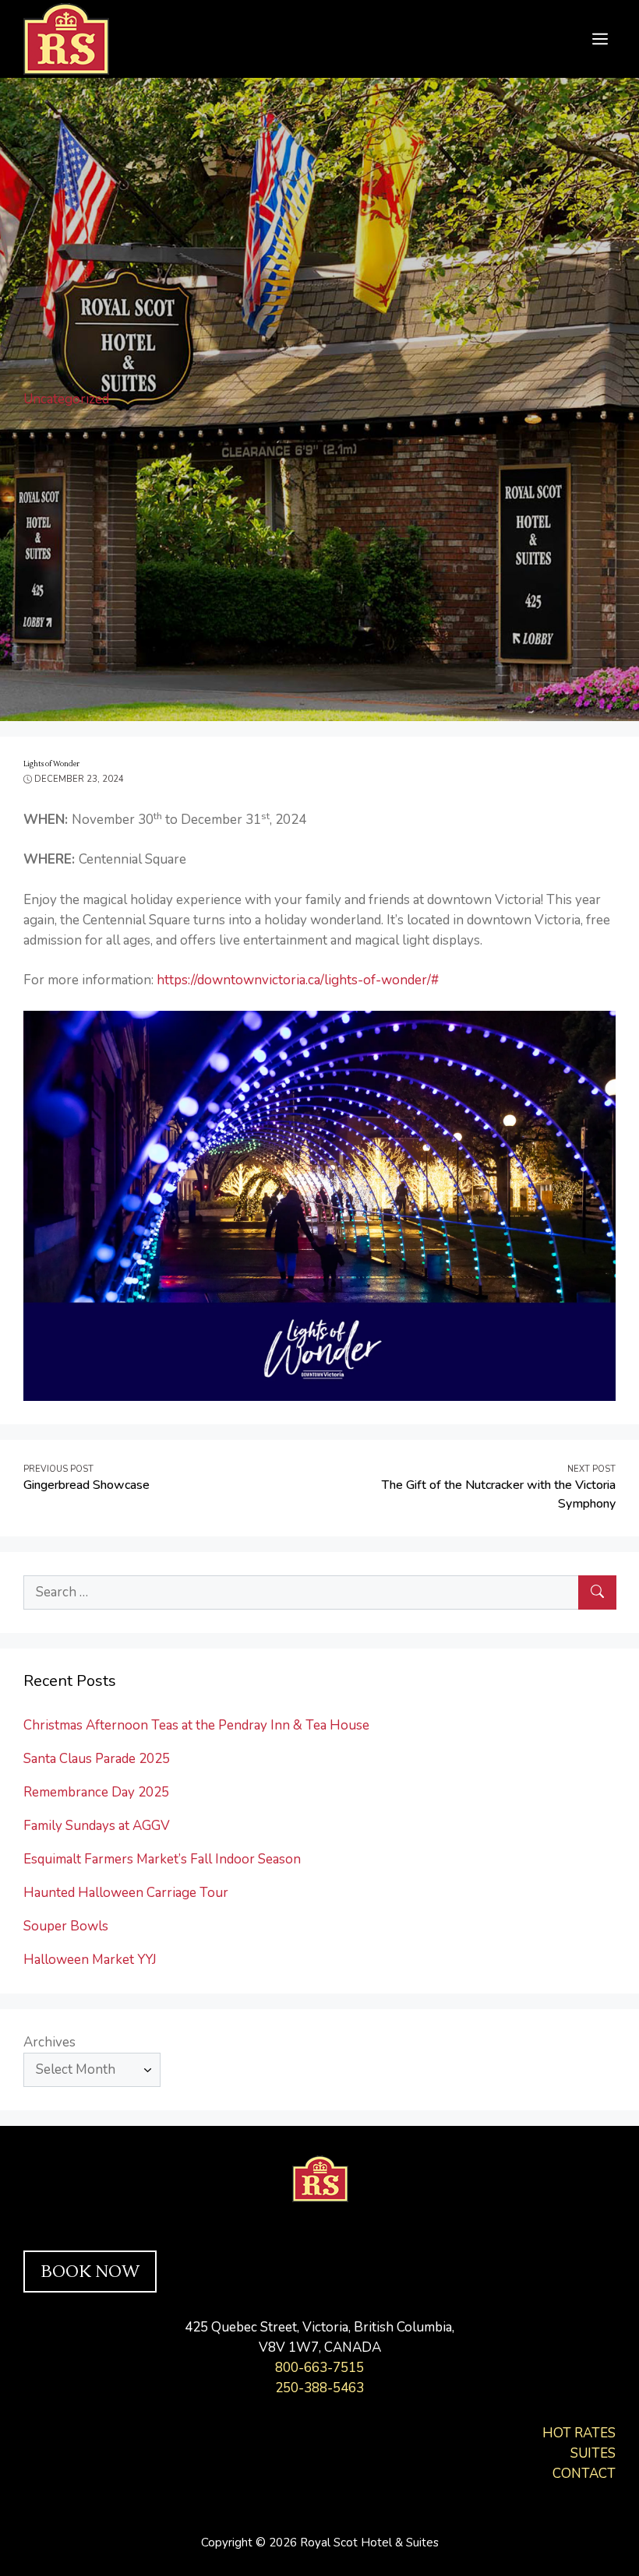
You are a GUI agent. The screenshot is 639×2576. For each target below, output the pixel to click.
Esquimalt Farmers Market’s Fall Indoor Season (162, 1859)
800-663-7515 (319, 2368)
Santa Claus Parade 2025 (97, 1759)
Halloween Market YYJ (90, 1960)
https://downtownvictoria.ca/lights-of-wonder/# (298, 980)
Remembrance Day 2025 (96, 1792)
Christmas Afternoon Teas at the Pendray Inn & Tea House (196, 1725)
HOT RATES (579, 2433)
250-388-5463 (319, 2388)
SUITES (593, 2453)
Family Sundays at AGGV (97, 1826)
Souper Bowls (66, 1926)
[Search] (597, 1592)
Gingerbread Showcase (86, 1485)
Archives (49, 2042)
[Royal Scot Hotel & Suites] (66, 38)
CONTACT (584, 2474)
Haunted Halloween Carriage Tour (126, 1893)
